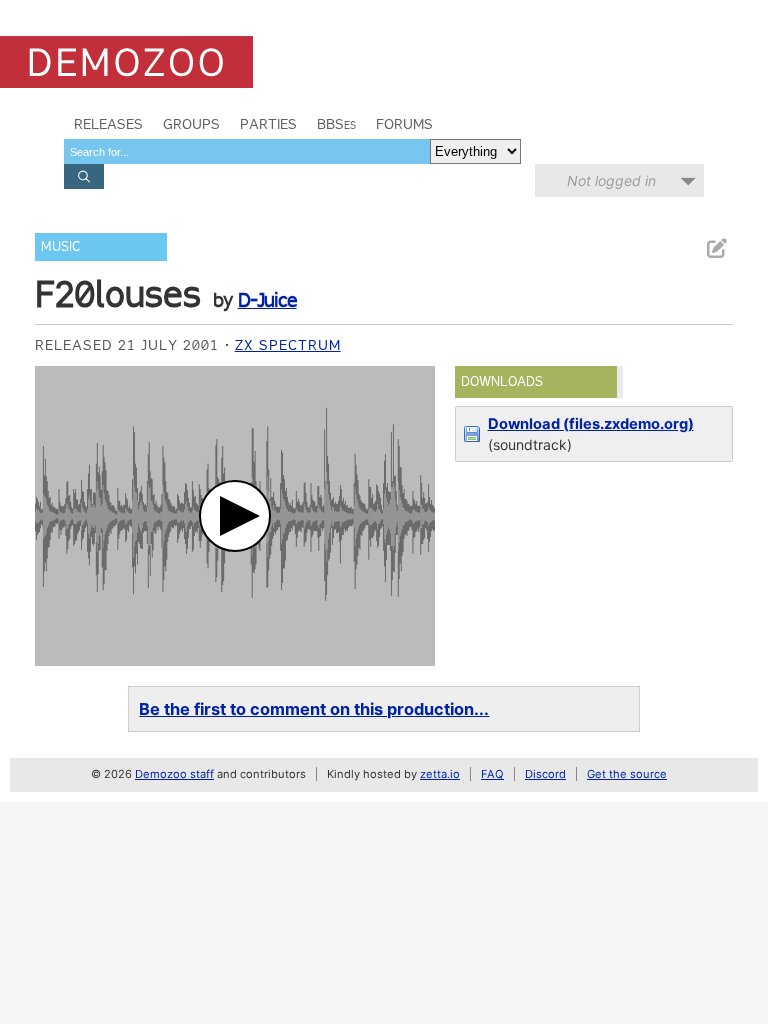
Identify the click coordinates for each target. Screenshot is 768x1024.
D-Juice (267, 300)
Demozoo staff (174, 774)
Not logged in (611, 180)
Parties (268, 124)
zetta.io (440, 774)
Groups (191, 124)
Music (60, 246)
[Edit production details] (716, 248)
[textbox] (247, 151)
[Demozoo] (126, 62)
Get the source (627, 774)
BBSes (336, 124)
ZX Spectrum (288, 345)
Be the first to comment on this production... (314, 709)
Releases (108, 124)
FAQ (492, 774)
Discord (545, 774)
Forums (404, 124)
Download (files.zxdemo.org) (591, 424)
